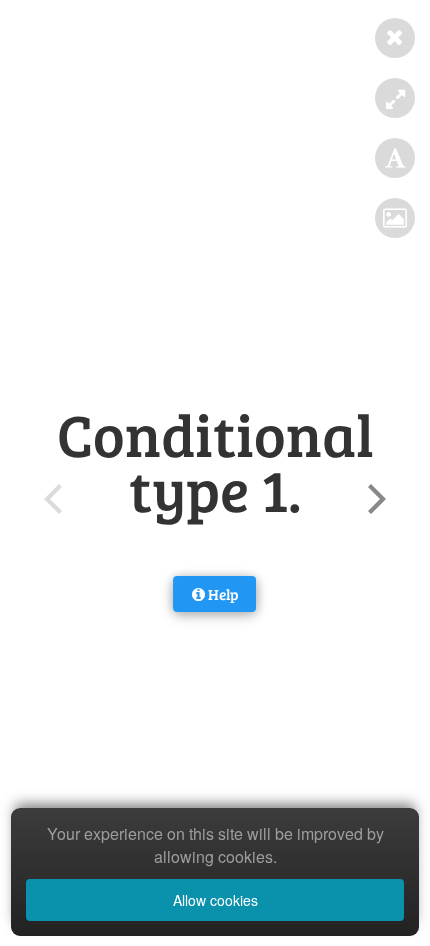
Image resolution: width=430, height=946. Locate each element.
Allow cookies (215, 900)
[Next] (374, 499)
